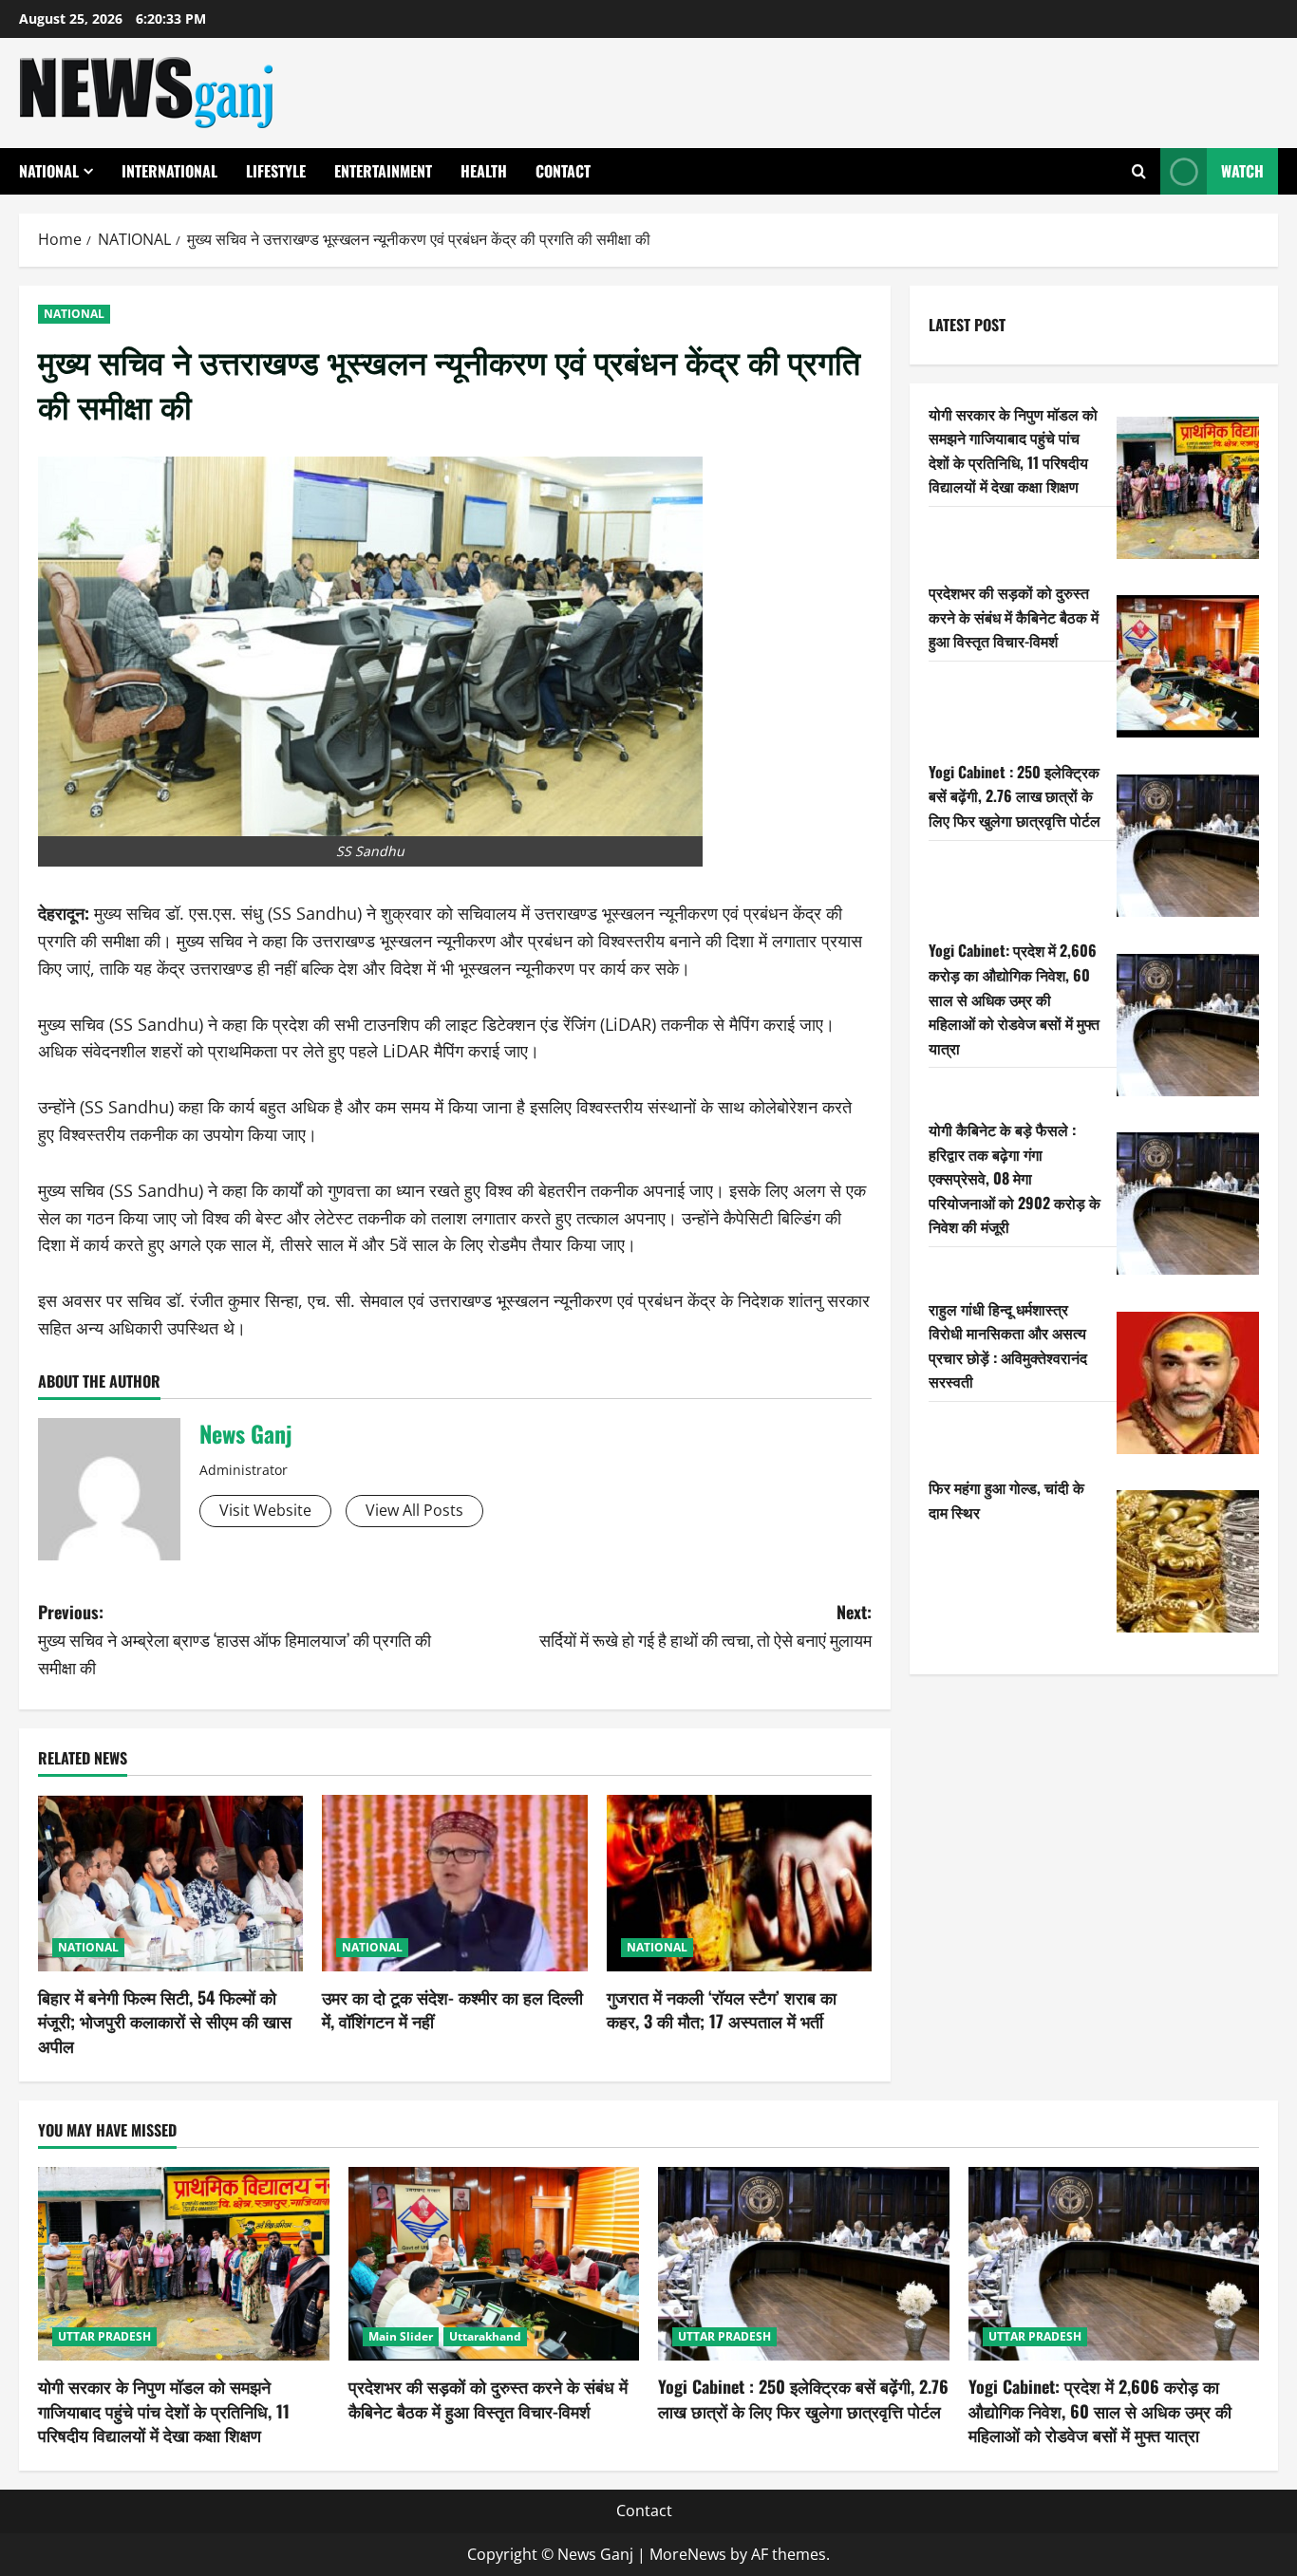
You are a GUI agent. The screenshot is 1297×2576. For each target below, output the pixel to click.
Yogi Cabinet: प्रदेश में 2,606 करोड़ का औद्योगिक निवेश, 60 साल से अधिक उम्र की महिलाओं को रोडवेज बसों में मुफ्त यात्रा (1014, 999)
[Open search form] (1139, 171)
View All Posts (414, 1510)
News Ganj (245, 1433)
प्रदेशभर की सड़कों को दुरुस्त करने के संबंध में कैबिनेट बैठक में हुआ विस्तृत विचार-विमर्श (1014, 616)
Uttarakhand (485, 2336)
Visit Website (265, 1510)
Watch (1242, 171)
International (169, 171)
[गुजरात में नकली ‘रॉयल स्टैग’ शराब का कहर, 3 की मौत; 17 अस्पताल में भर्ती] (739, 1883)
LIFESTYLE (276, 171)
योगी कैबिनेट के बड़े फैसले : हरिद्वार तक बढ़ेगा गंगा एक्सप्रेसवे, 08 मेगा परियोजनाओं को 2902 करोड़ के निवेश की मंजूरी (1015, 1177)
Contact (563, 171)
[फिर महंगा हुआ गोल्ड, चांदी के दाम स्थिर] (1188, 1561)
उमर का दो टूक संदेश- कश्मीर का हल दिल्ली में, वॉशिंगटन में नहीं (452, 2009)
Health (484, 171)
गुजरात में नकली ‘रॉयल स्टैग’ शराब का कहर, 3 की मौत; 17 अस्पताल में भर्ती (722, 2009)
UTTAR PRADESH (104, 2336)
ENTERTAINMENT (383, 171)
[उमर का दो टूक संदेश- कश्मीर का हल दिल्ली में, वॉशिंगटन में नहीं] (454, 1883)
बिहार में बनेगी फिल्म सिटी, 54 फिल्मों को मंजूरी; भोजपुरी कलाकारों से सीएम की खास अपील (165, 2021)
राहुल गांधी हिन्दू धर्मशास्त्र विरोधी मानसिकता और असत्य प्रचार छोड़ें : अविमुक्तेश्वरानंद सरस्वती (1008, 1344)
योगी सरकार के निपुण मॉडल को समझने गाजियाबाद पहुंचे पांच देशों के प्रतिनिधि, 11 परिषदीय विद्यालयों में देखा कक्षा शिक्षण (1013, 449)
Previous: (235, 1639)
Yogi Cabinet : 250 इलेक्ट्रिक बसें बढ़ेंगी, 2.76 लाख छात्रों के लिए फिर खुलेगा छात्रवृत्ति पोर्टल (1015, 795)
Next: (705, 1625)
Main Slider (401, 2336)
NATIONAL (49, 171)
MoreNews (688, 2554)
